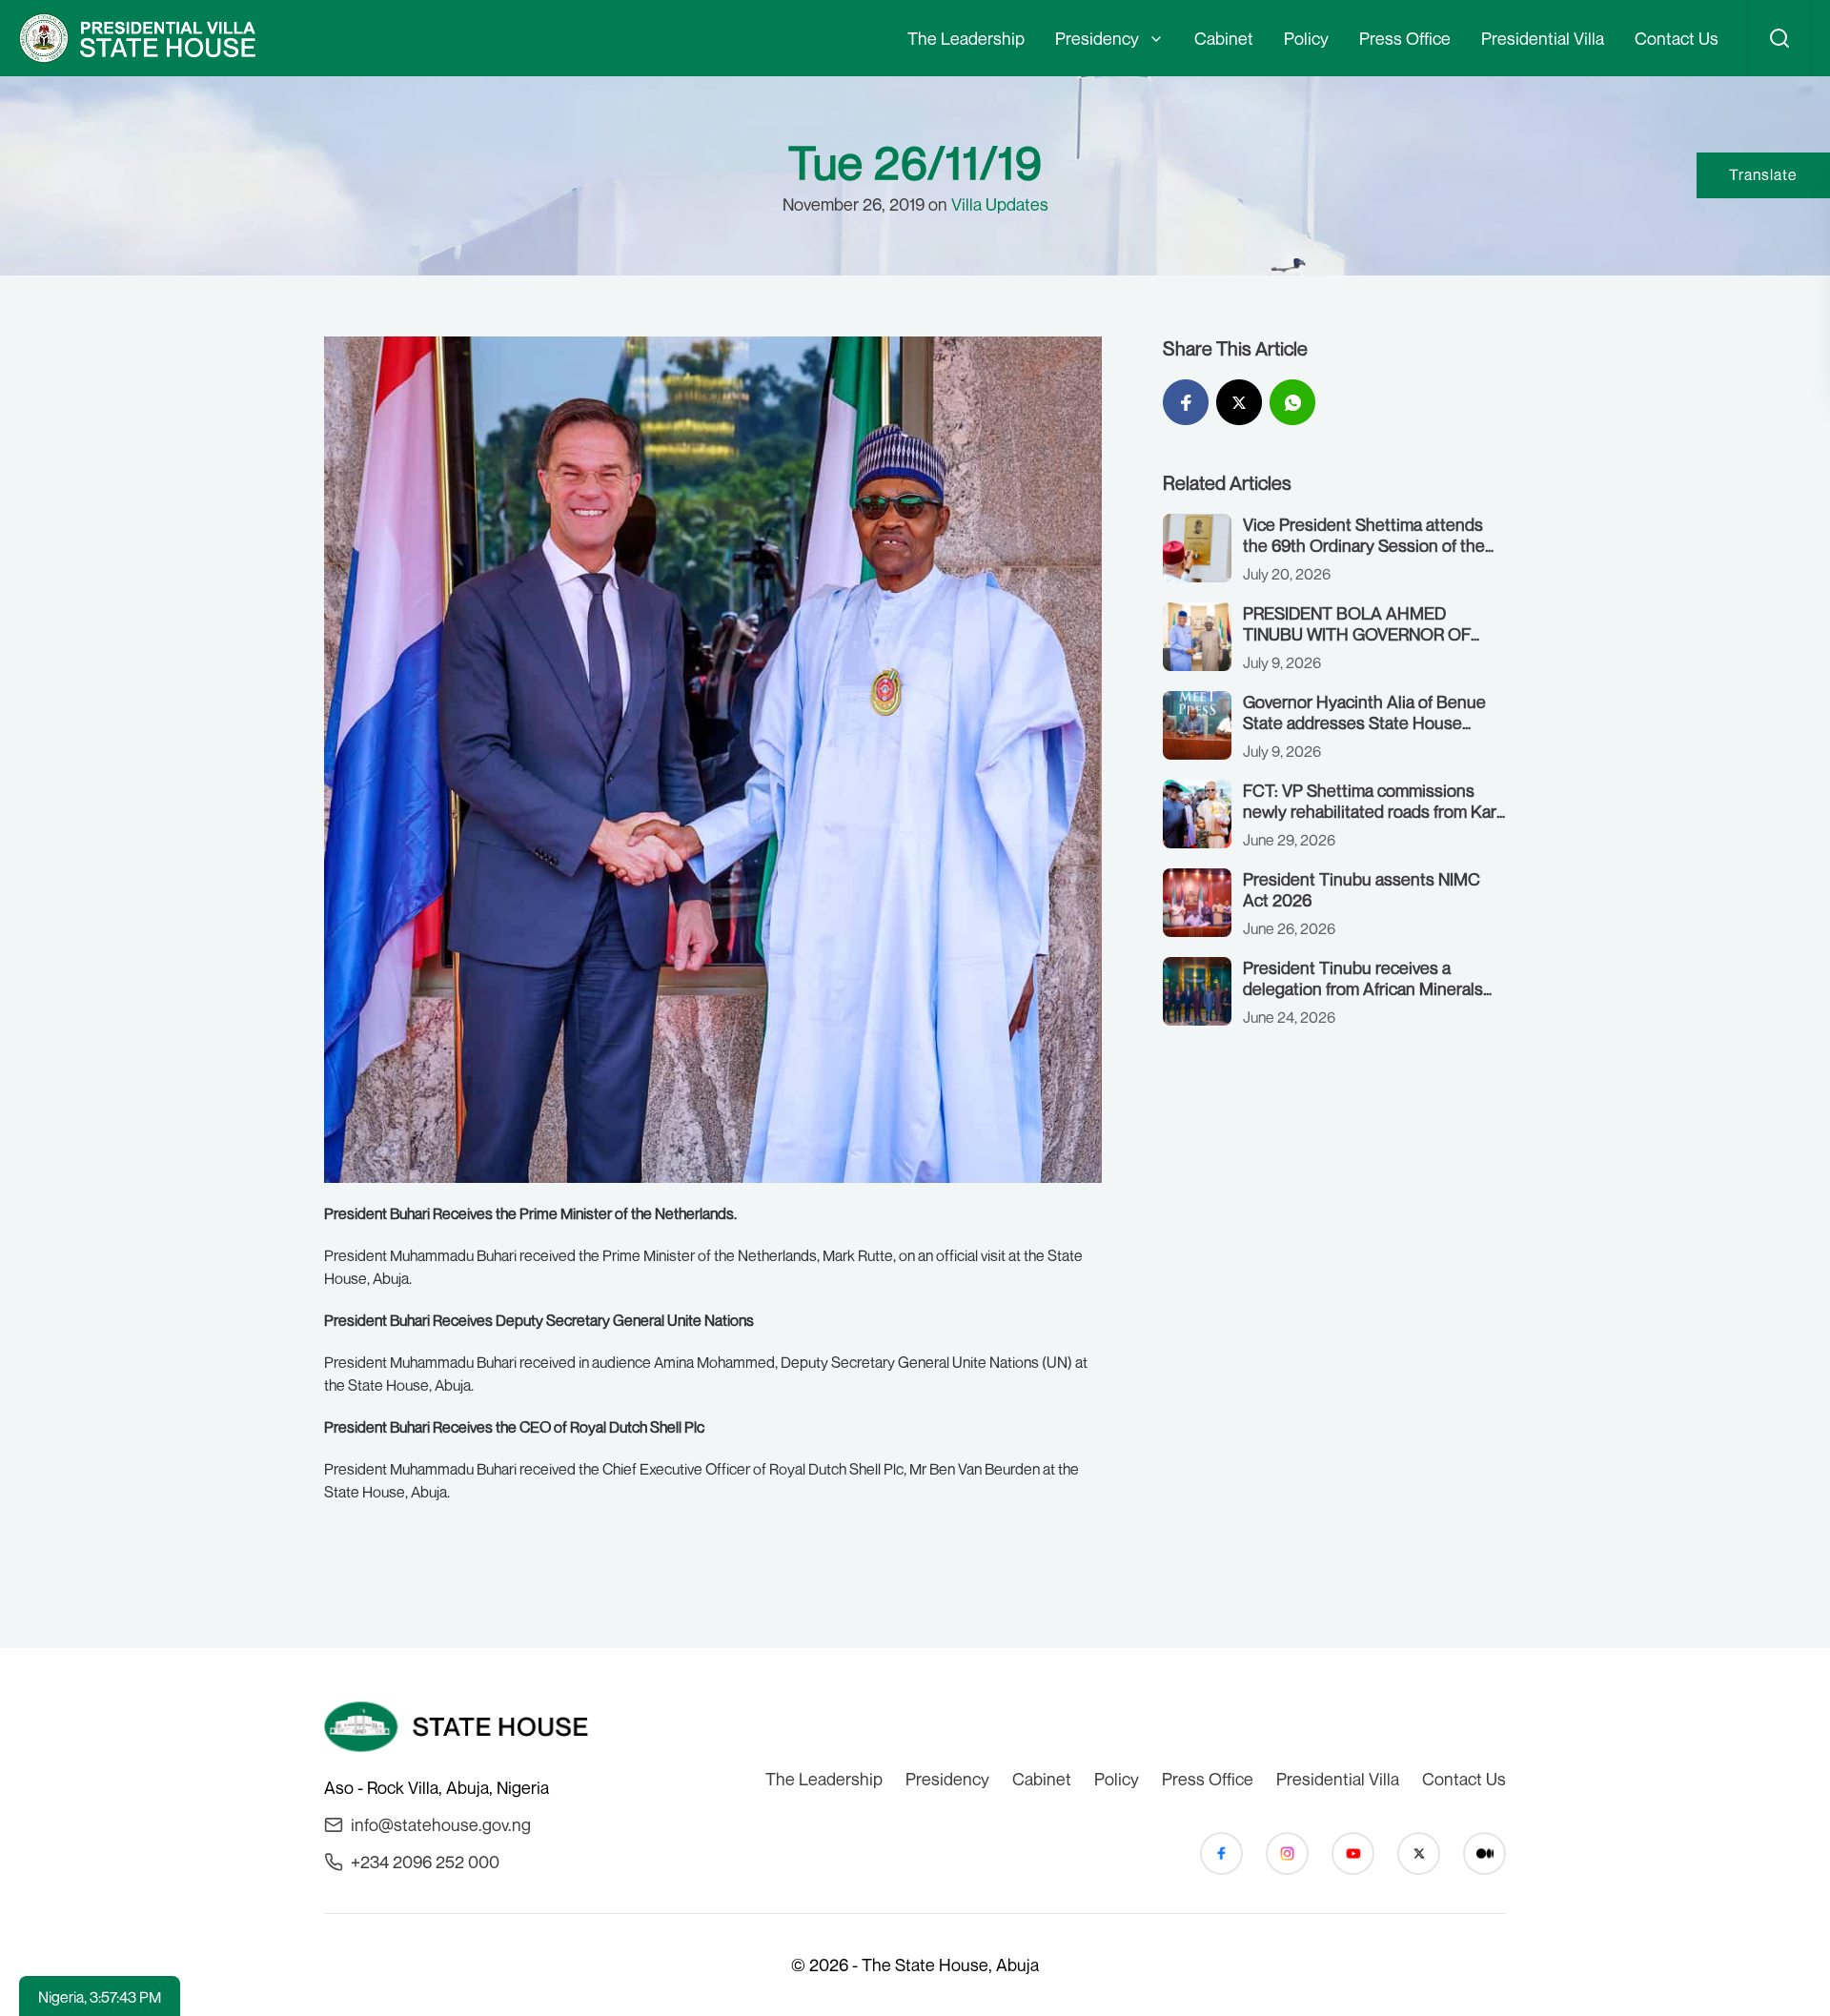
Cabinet (1224, 38)
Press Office (1405, 38)
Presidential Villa (1543, 38)
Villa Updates (1000, 204)
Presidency (1097, 38)
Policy (1306, 38)
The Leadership (966, 38)
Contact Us (1677, 38)
